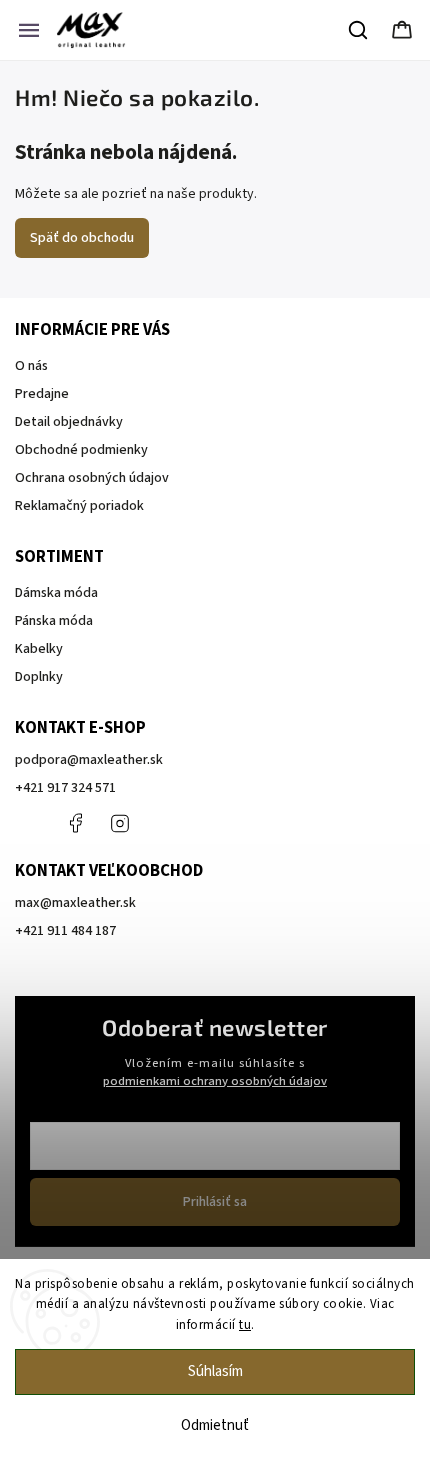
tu (245, 1325)
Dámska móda (56, 593)
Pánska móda (54, 621)
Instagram (120, 823)
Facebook (75, 823)
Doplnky (39, 677)
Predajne (42, 394)
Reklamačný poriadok (79, 506)
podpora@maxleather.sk (89, 760)
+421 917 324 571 (65, 788)
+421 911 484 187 (165, 823)
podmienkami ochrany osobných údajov (215, 1081)
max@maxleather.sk (75, 903)
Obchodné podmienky (81, 450)
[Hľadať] (359, 30)
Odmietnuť (215, 1425)
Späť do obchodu (82, 238)
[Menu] (29, 30)
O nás (31, 366)
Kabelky (39, 649)
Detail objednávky (69, 422)
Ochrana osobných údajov (92, 478)
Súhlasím (215, 1371)
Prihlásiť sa (215, 1202)
